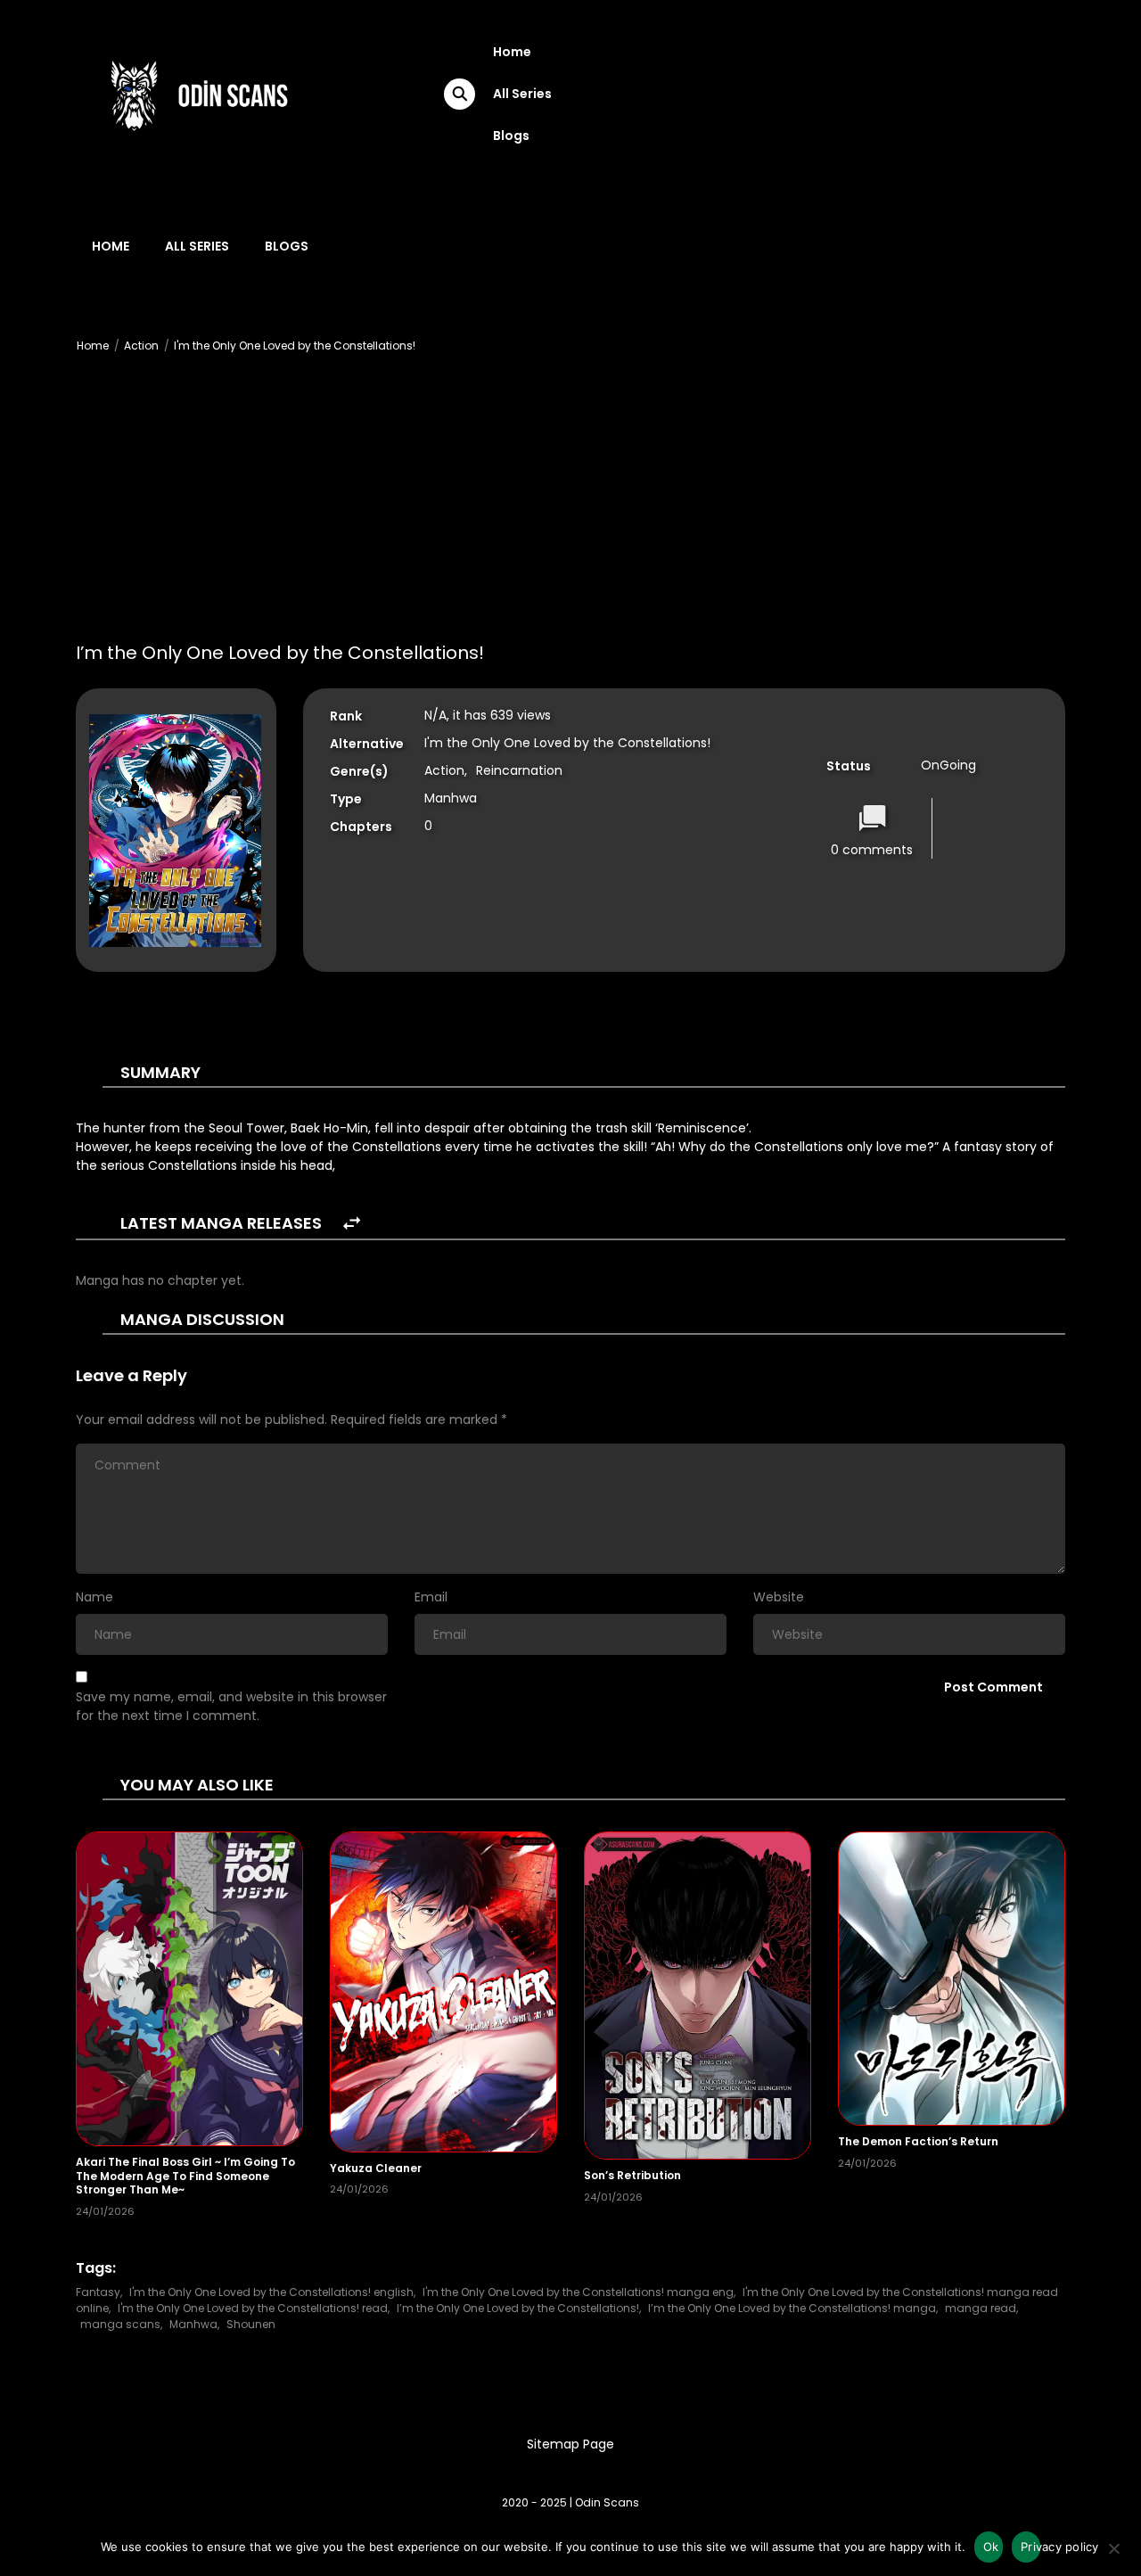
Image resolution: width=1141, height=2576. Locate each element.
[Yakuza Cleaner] (443, 1991)
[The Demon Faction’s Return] (952, 1978)
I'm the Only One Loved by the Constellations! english (271, 2292)
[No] (1113, 2554)
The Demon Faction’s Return (918, 2141)
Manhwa (193, 2324)
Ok (991, 2547)
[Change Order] (352, 1224)
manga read (981, 2308)
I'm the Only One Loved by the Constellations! (295, 346)
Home (512, 52)
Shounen (251, 2324)
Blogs (511, 136)
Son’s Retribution (632, 2175)
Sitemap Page (570, 2444)
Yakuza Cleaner (376, 2168)
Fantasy (98, 2292)
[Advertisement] (570, 505)
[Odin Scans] (197, 93)
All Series (522, 94)
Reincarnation (519, 770)
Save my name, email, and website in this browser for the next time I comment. (231, 1706)
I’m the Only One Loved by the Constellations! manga (792, 2308)
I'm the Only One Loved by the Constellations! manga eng (578, 2292)
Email (431, 1597)
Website (779, 1597)
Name (94, 1597)
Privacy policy (1030, 2547)
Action (141, 346)
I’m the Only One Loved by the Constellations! (518, 2308)
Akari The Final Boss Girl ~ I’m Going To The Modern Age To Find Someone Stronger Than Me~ (185, 2176)
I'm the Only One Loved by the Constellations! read (253, 2308)
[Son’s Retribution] (698, 1995)
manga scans (120, 2324)
